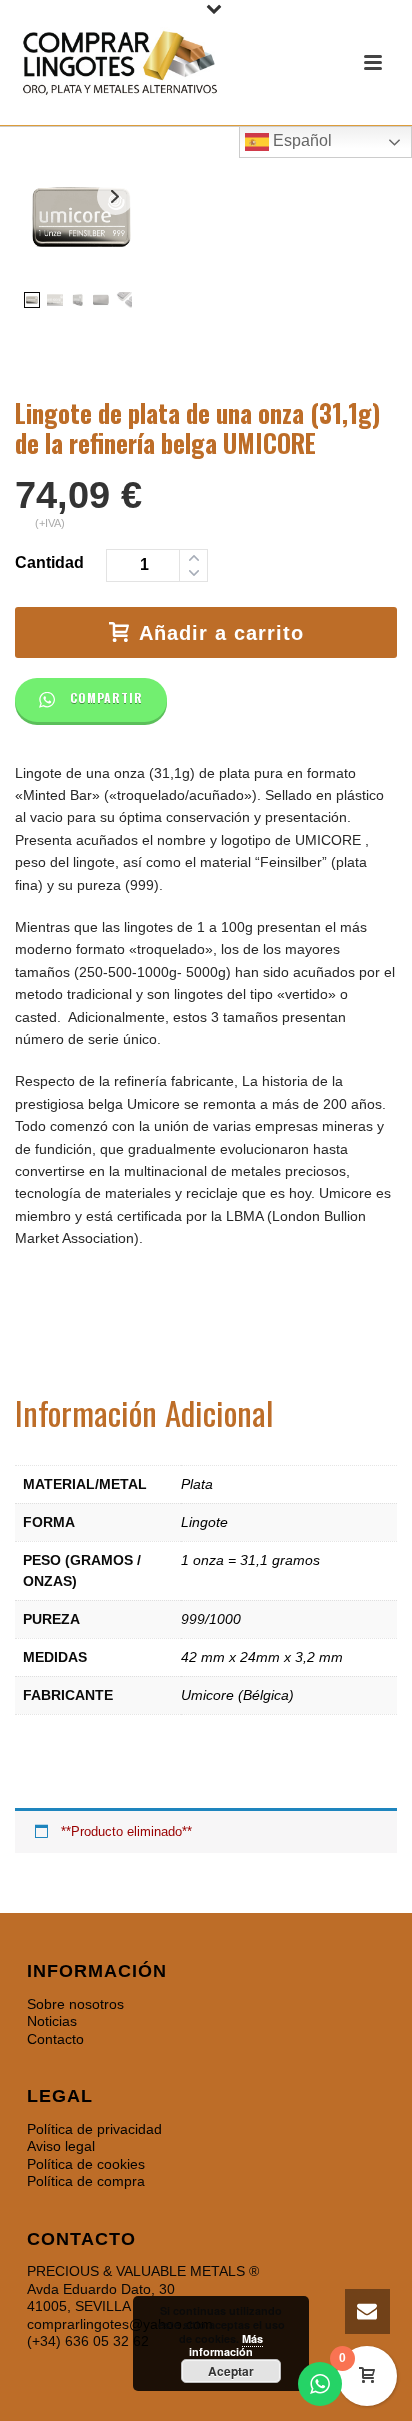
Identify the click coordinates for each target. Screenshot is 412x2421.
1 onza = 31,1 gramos (250, 1560)
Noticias (52, 2021)
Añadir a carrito (221, 633)
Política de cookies (86, 2164)
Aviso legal (61, 2146)
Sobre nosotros (75, 2004)
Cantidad (49, 562)
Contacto (55, 2039)
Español (300, 140)
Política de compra (86, 2181)
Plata (197, 1484)
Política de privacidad (94, 2129)
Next (115, 196)
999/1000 (211, 1619)
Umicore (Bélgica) (237, 1695)
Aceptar (231, 2371)
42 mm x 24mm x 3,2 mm (262, 1657)
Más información (226, 2345)
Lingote (204, 1522)
